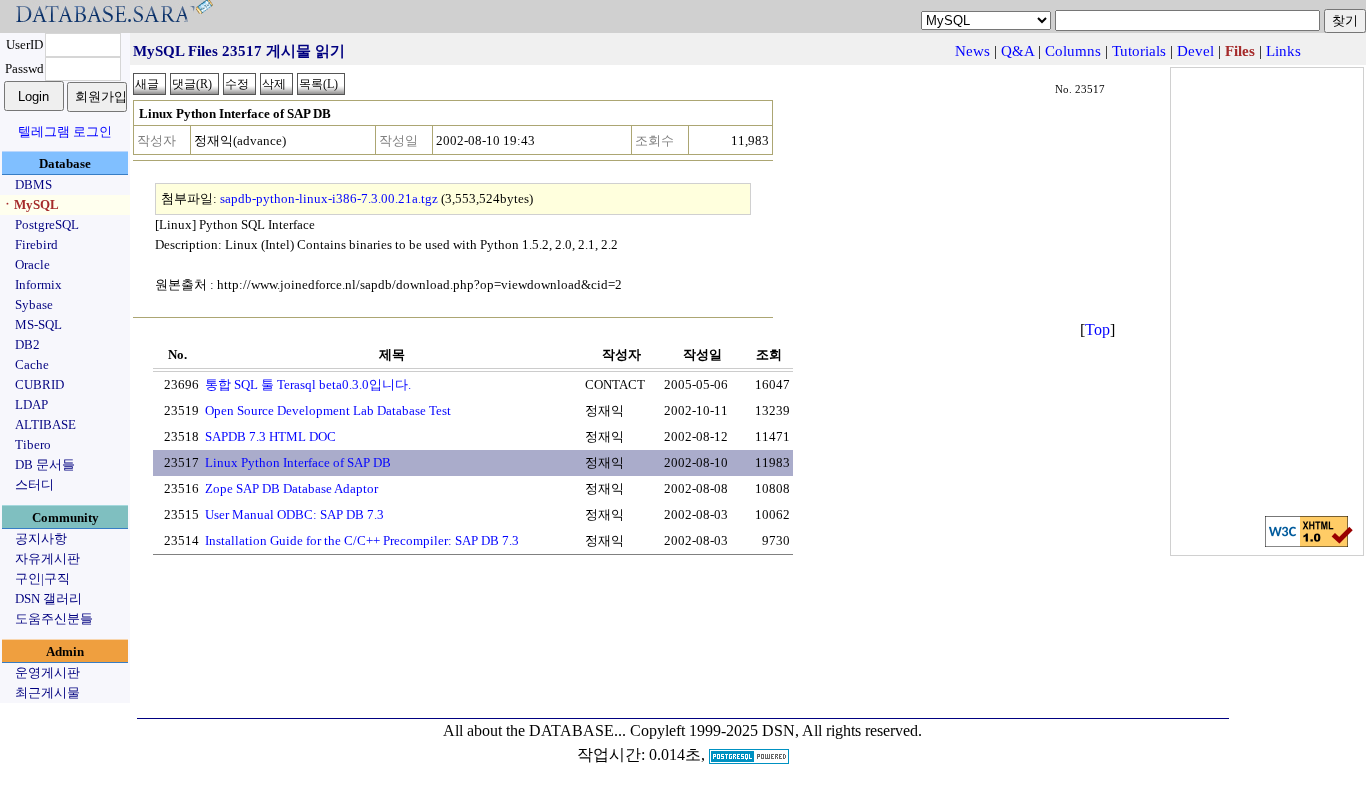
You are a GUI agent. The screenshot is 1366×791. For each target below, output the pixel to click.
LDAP (31, 404)
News (972, 51)
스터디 (34, 484)
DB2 (27, 344)
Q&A (1017, 51)
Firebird (36, 244)
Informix (38, 284)
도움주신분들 (54, 618)
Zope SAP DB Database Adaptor (291, 488)
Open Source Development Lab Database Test (328, 410)
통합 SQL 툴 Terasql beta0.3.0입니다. (308, 384)
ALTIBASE (45, 424)
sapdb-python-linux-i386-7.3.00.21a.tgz (329, 198)
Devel (1195, 51)
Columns (1073, 51)
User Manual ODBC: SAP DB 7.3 (294, 514)
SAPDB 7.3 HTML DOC (270, 436)
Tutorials (1139, 51)
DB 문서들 (45, 464)
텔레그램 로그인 (65, 131)
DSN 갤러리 (48, 598)
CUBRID (39, 384)
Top (1097, 329)
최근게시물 (47, 692)
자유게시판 (47, 558)
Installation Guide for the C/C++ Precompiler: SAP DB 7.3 (362, 540)
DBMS (33, 184)
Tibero (33, 444)
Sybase (34, 304)
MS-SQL (38, 324)
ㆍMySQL (30, 204)
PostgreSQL (47, 224)
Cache (32, 364)
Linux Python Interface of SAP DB (298, 462)
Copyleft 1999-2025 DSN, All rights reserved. (776, 730)
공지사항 (41, 538)
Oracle (32, 264)
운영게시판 (47, 672)
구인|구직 (42, 578)
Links (1283, 51)
